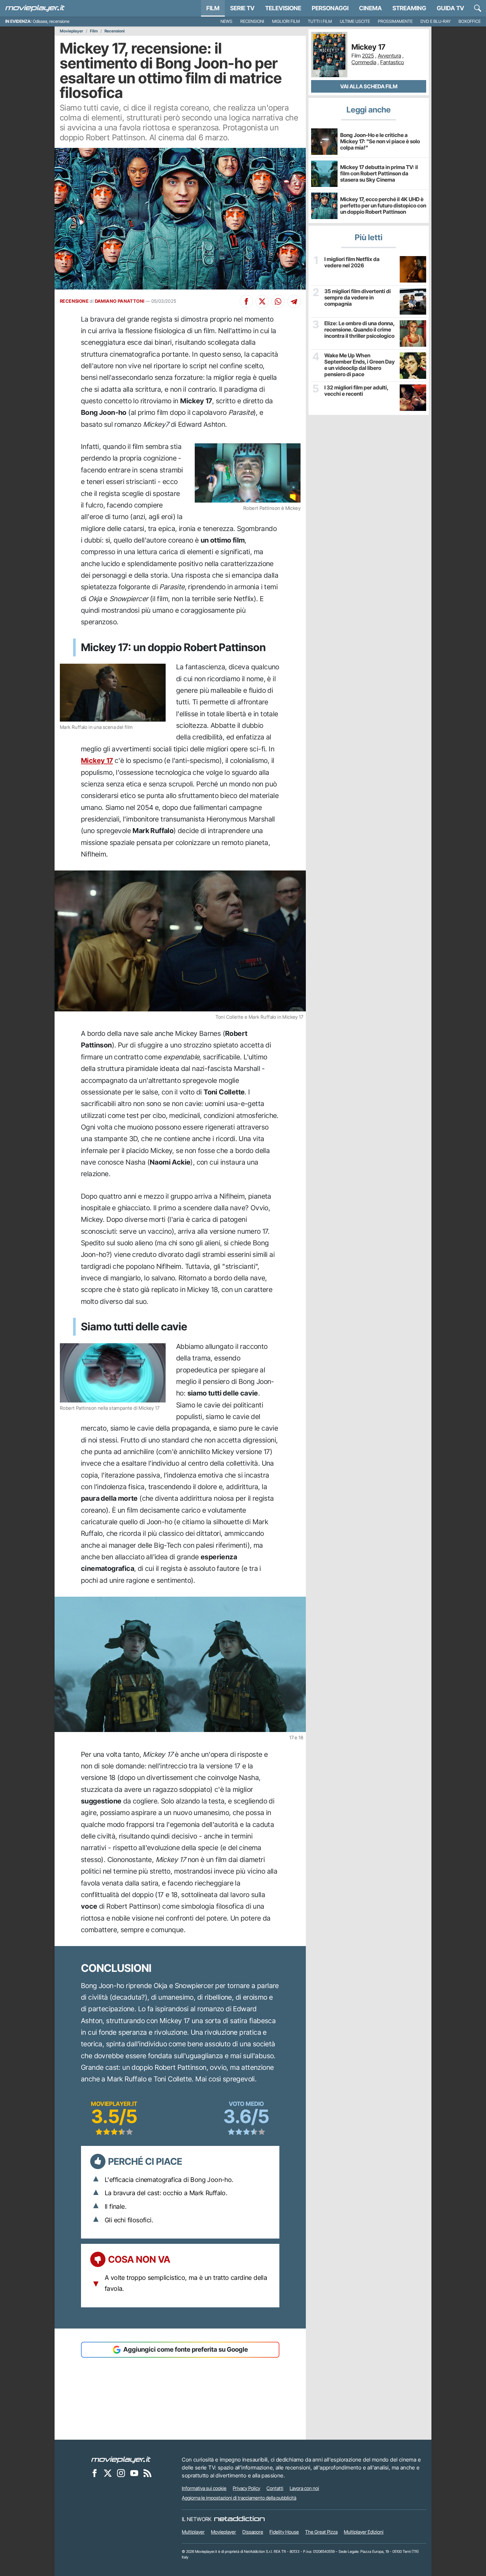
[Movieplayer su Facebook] (95, 2473)
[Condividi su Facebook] (246, 301)
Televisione (283, 8)
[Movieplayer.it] (35, 8)
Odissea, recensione (51, 21)
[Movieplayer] (121, 2460)
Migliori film (286, 21)
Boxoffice (470, 21)
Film (213, 8)
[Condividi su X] (262, 301)
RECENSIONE (74, 301)
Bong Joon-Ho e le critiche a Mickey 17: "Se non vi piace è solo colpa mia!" (380, 141)
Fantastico (392, 62)
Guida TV (450, 8)
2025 (368, 56)
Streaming (409, 8)
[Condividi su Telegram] (294, 301)
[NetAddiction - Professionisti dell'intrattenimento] (239, 2519)
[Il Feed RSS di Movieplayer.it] (147, 2473)
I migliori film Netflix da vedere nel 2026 (352, 262)
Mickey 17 (97, 760)
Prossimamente (395, 21)
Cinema (370, 8)
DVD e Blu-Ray (436, 21)
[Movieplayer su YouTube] (134, 2473)
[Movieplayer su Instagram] (121, 2473)
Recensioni (252, 21)
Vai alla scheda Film (369, 86)
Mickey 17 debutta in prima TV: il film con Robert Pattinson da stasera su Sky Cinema (379, 173)
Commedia (364, 62)
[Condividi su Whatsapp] (278, 301)
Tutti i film (320, 21)
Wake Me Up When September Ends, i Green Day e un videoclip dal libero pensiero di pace (360, 365)
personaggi (330, 8)
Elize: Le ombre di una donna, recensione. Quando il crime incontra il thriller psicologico (359, 330)
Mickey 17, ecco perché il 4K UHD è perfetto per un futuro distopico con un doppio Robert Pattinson (383, 205)
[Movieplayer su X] (108, 2473)
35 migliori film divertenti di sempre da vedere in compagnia (358, 298)
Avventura (389, 56)
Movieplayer (72, 31)
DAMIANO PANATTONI (120, 301)
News (226, 21)
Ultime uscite (355, 21)
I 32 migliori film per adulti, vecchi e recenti (356, 391)
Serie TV (242, 8)
